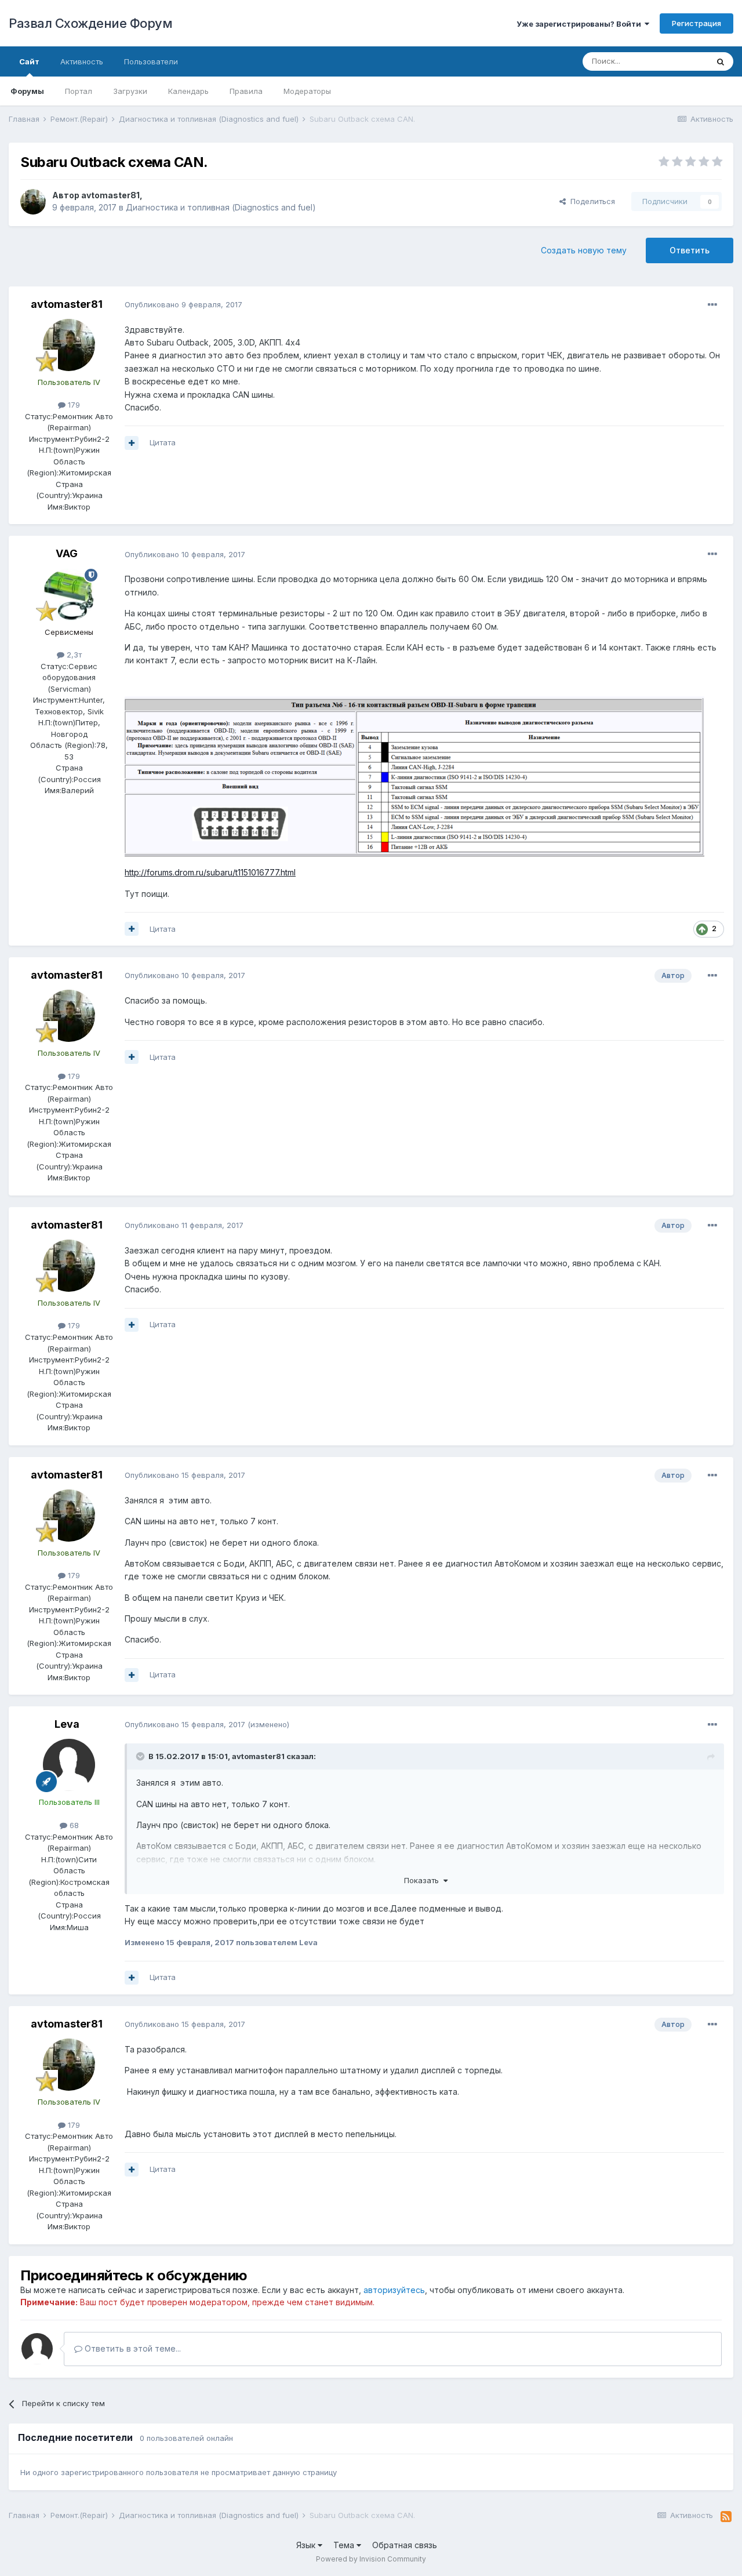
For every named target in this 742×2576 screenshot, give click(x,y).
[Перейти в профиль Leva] (69, 1765)
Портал (79, 91)
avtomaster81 (110, 195)
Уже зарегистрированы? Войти (581, 24)
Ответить (690, 250)
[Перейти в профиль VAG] (69, 595)
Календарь (188, 91)
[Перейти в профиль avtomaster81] (33, 202)
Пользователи (151, 61)
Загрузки (130, 91)
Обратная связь (405, 2545)
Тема (345, 2545)
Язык (307, 2545)
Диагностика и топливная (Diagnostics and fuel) (221, 207)
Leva (67, 1724)
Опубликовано (183, 304)
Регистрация (696, 23)
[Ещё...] (712, 305)
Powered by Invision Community (371, 2559)
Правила (246, 91)
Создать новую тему (584, 250)
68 (73, 1825)
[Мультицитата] (132, 443)
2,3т (73, 655)
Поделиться (590, 201)
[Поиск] (721, 61)
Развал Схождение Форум (90, 23)
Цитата (163, 442)
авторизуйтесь (394, 2290)
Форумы (27, 91)
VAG (67, 553)
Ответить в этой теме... (132, 2348)
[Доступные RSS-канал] (726, 2517)
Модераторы (307, 91)
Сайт (29, 61)
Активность (82, 61)
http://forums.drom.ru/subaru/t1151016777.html (210, 872)
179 (73, 405)
